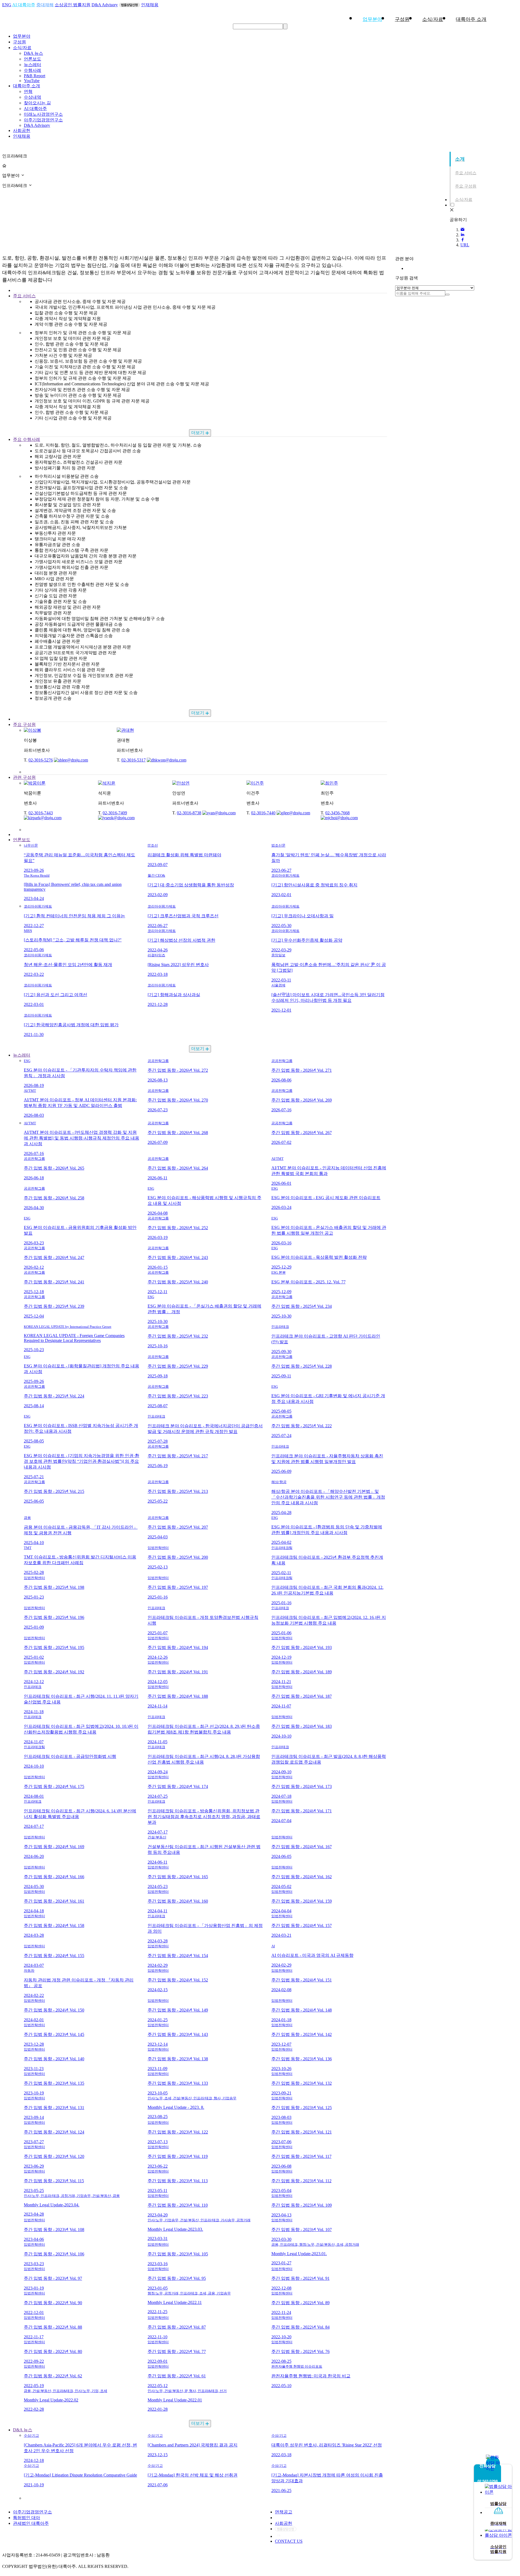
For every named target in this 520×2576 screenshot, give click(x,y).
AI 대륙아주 (24, 5)
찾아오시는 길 (37, 103)
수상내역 (32, 97)
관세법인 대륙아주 (31, 2523)
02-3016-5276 (41, 760)
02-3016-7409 (115, 813)
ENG (7, 5)
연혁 (28, 91)
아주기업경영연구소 (43, 120)
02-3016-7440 (263, 813)
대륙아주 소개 (27, 86)
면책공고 (284, 2512)
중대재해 (45, 5)
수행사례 (32, 70)
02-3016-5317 (134, 760)
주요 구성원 (24, 724)
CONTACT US (289, 2541)
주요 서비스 (24, 296)
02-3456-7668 (337, 813)
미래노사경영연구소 (43, 114)
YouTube (32, 81)
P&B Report (35, 76)
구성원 (402, 19)
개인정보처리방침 (292, 2518)
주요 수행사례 (27, 439)
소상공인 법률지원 (73, 5)
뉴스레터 (32, 65)
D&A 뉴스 (33, 53)
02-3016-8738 (189, 813)
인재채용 (150, 5)
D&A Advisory (105, 5)
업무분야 (372, 19)
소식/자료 (433, 19)
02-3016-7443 (41, 813)
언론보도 (32, 59)
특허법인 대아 (27, 2518)
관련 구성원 (24, 777)
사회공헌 (22, 130)
